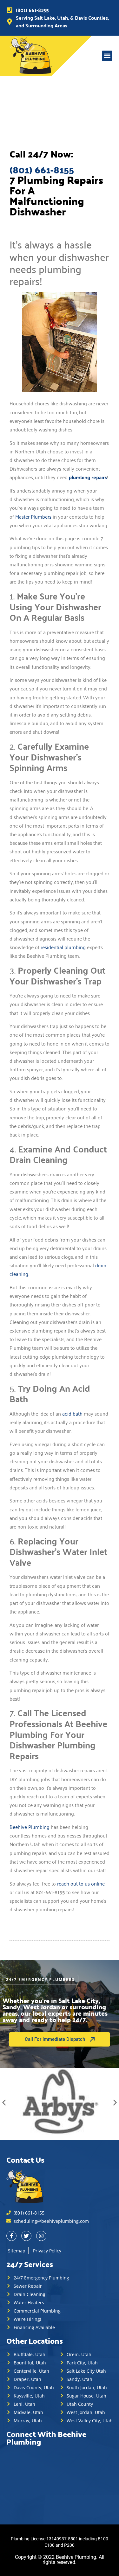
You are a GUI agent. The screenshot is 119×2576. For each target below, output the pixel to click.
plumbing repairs (88, 477)
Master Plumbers (33, 516)
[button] (107, 56)
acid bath (72, 1413)
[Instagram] (41, 2236)
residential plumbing (63, 947)
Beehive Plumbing (30, 1827)
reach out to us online (81, 1883)
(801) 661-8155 (42, 170)
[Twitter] (26, 2236)
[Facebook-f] (11, 2236)
